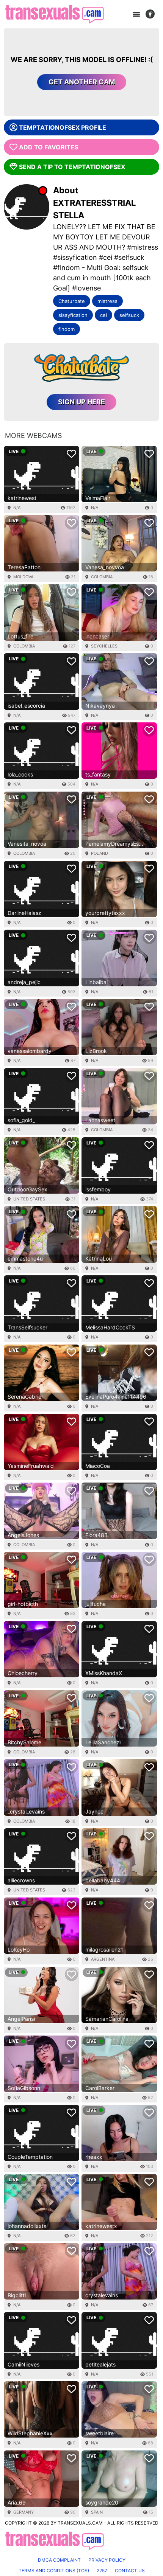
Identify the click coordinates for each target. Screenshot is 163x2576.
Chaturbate (72, 301)
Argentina (103, 1959)
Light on (152, 14)
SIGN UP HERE (81, 402)
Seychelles (104, 646)
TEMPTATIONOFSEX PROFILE (63, 127)
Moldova (23, 577)
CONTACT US (130, 2571)
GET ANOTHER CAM (82, 82)
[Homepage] (54, 14)
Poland (100, 853)
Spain (97, 2512)
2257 (102, 2571)
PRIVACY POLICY (107, 2560)
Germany (24, 2512)
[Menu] (136, 14)
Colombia (102, 577)
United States (29, 1199)
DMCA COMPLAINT (59, 2560)
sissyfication (73, 315)
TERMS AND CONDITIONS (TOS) (54, 2571)
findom (67, 329)
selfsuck (129, 315)
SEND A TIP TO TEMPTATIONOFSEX (72, 167)
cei (103, 315)
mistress (107, 301)
